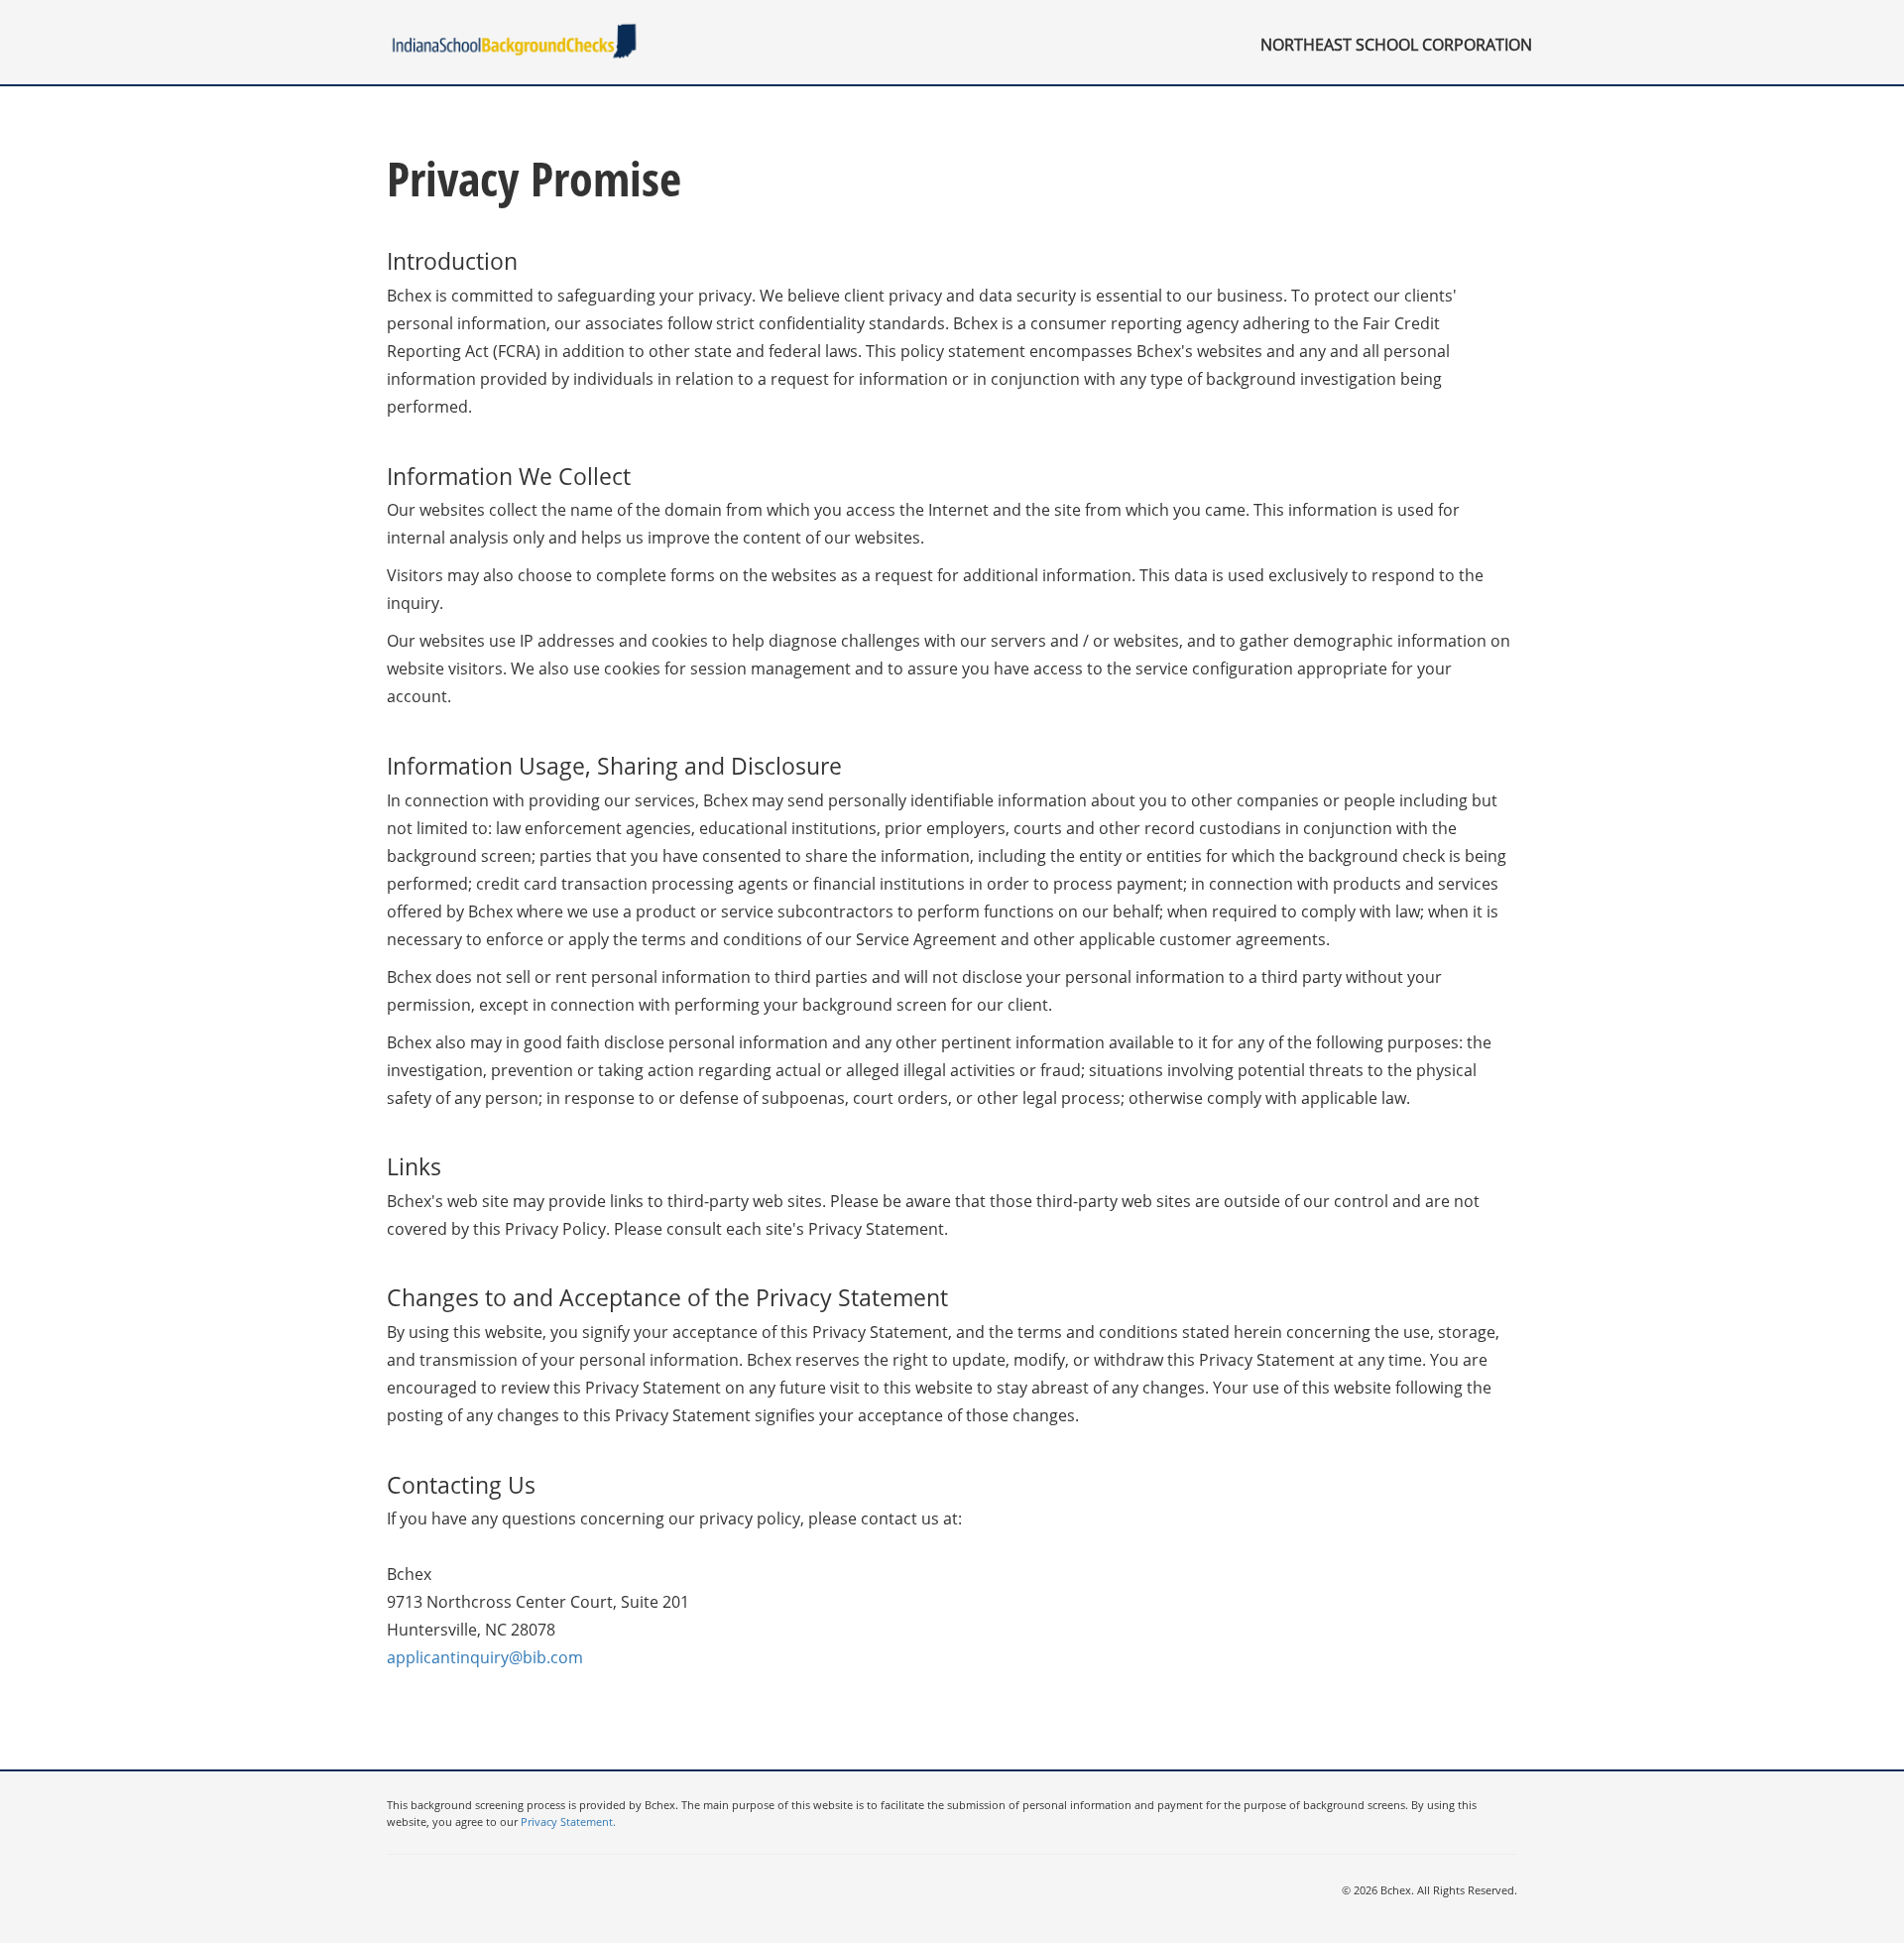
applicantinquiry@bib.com (485, 1657)
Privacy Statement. (568, 1822)
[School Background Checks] (516, 41)
